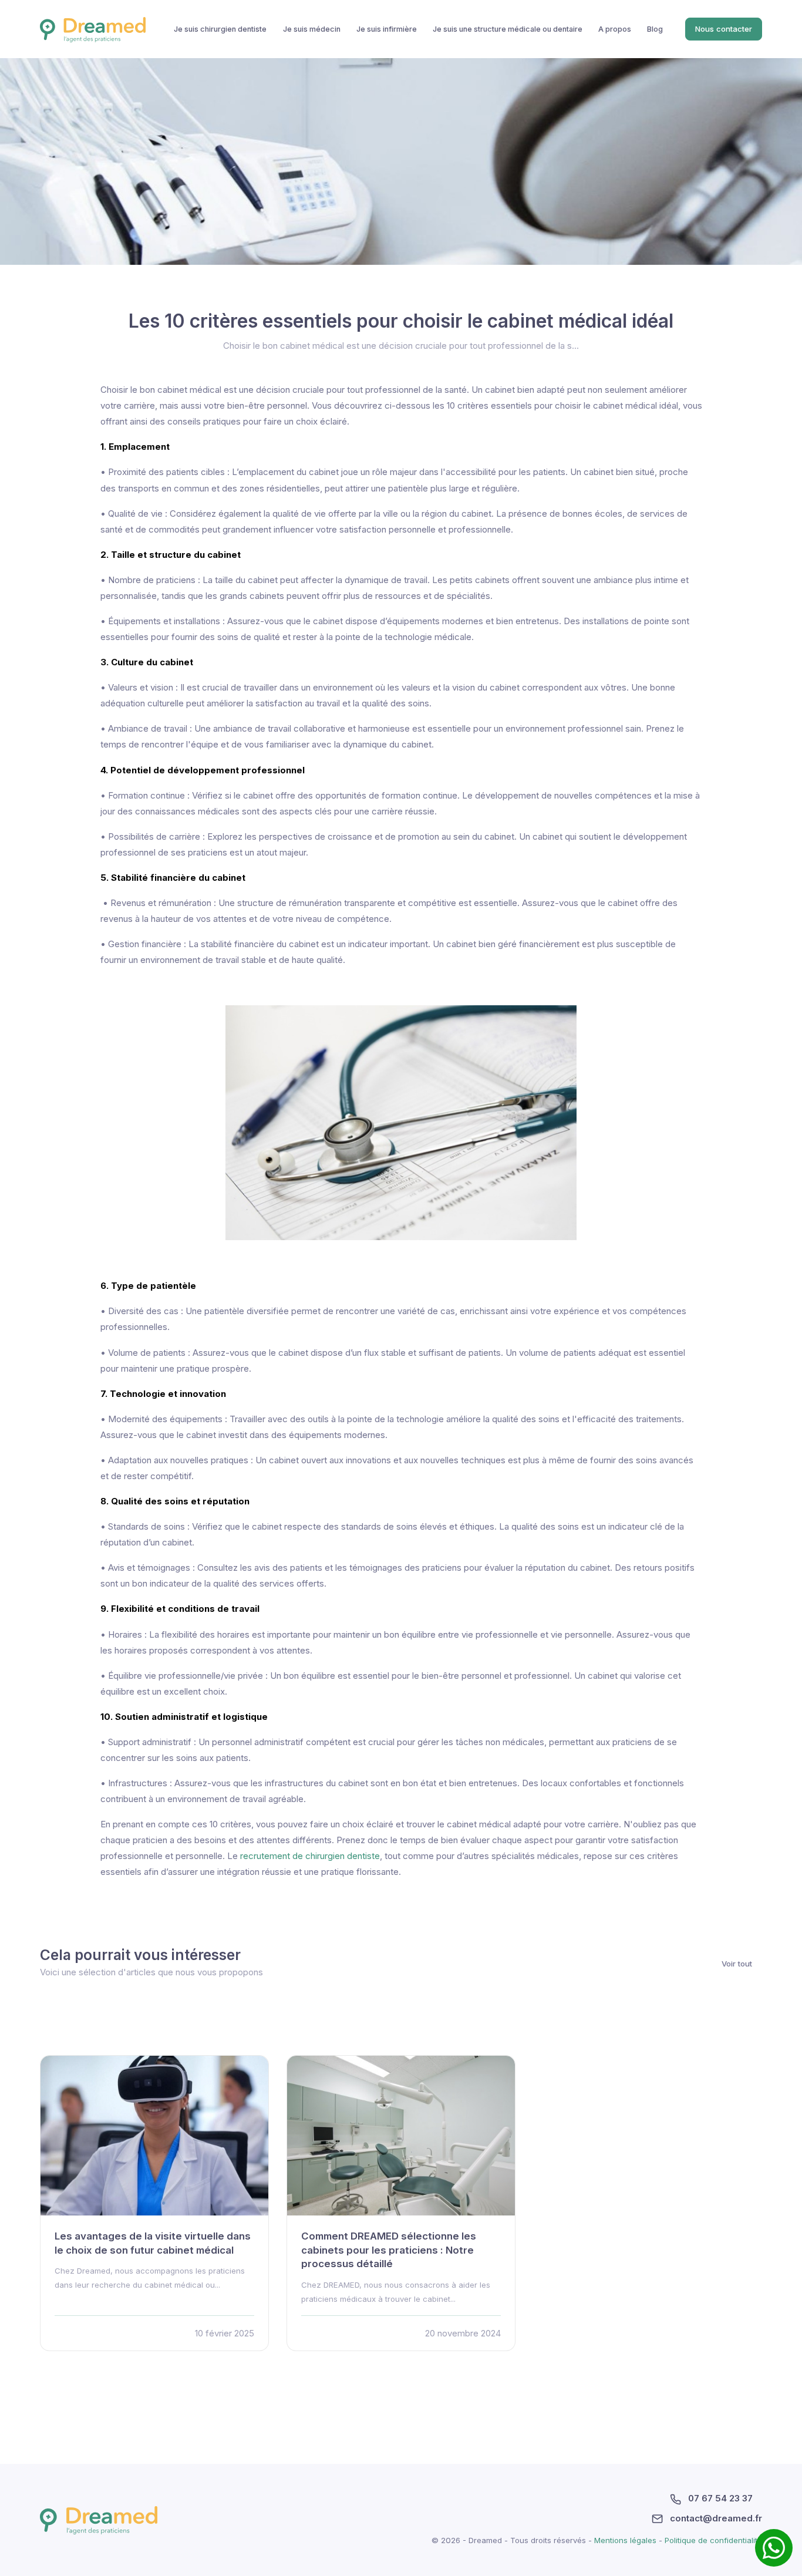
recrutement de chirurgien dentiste (310, 1856)
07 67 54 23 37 (719, 2498)
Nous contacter (724, 29)
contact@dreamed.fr (715, 2518)
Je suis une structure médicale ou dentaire (508, 29)
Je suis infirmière (387, 29)
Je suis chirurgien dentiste (220, 29)
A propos (615, 29)
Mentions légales (626, 2540)
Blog (655, 29)
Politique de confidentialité (713, 2540)
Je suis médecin (312, 29)
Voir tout (737, 1963)
